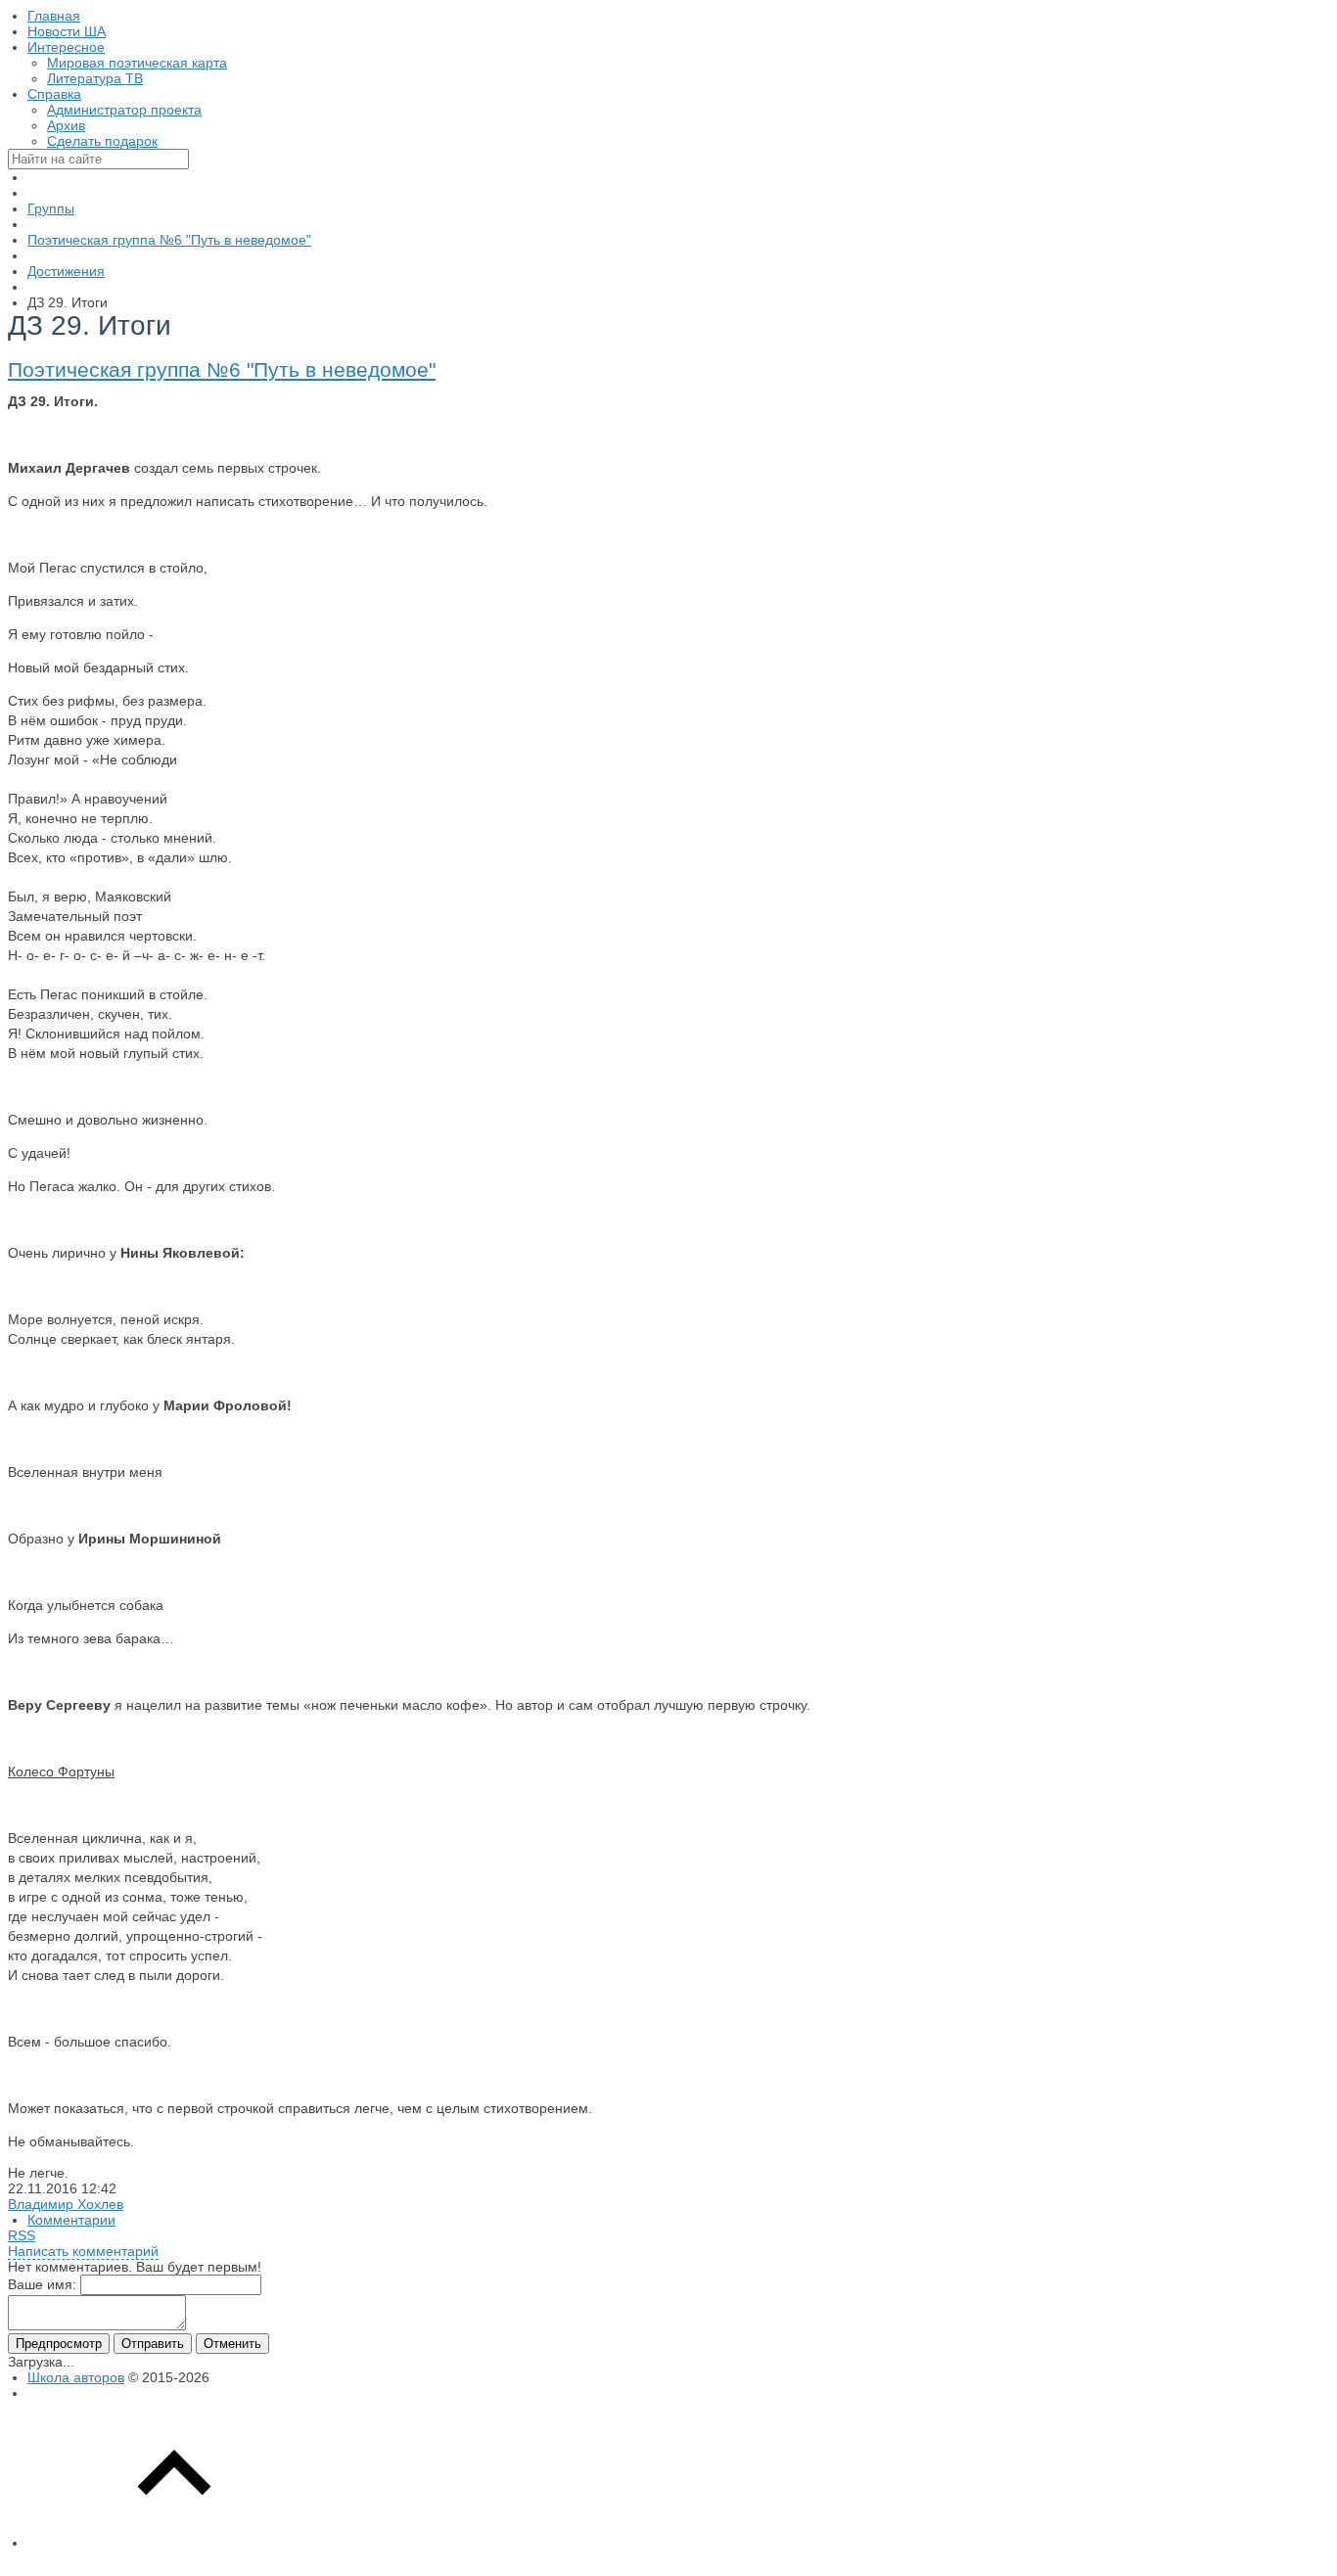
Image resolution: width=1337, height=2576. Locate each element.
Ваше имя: (42, 2284)
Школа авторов (76, 2377)
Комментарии (71, 2220)
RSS (22, 2235)
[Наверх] (174, 2543)
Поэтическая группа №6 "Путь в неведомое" (222, 369)
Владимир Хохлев (66, 2204)
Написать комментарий (83, 2251)
